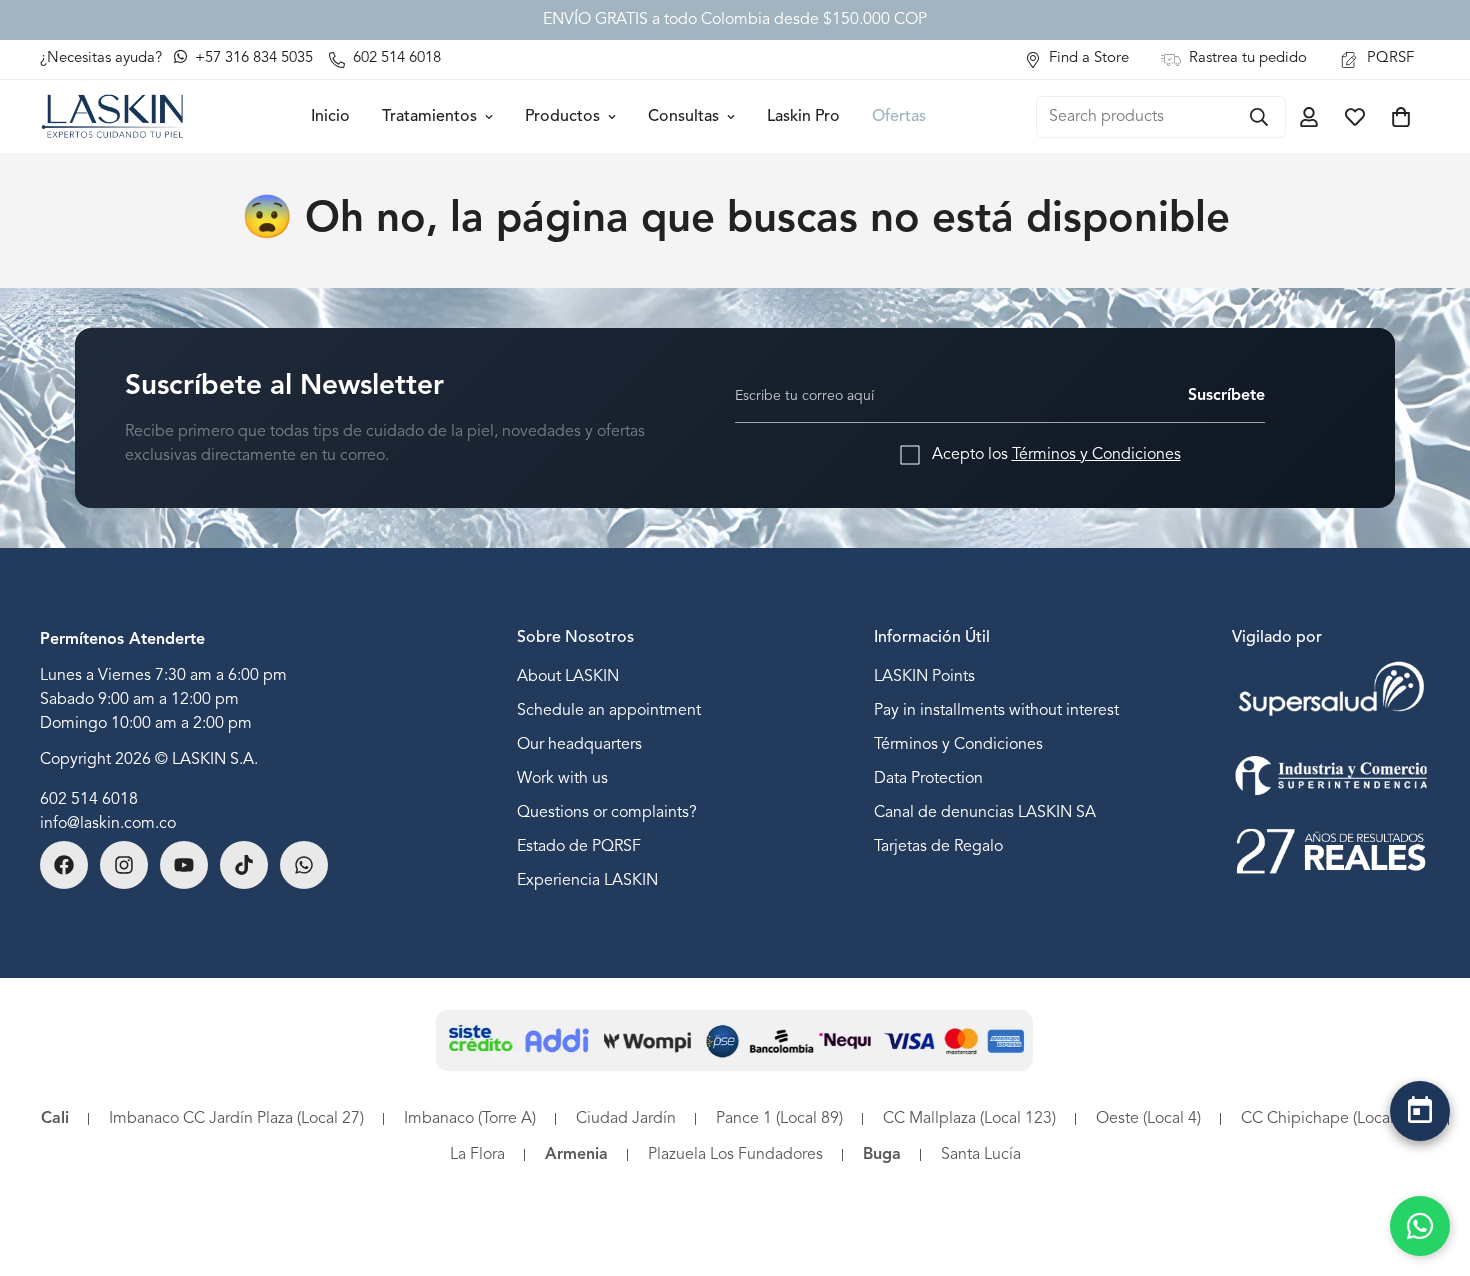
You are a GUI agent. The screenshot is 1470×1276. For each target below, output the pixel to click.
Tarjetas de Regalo (938, 847)
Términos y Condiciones (1096, 455)
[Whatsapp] (304, 865)
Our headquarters (579, 745)
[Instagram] (124, 865)
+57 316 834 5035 (252, 58)
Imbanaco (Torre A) (470, 1119)
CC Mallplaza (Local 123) (969, 1119)
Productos (562, 117)
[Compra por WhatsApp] (1420, 1226)
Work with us (562, 779)
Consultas (683, 117)
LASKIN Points (924, 677)
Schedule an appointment (609, 711)
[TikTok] (244, 865)
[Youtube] (184, 865)
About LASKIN (568, 677)
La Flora (477, 1155)
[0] (1401, 117)
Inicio (330, 117)
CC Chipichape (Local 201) (1335, 1119)
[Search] (1259, 117)
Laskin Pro (803, 117)
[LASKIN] (112, 116)
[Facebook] (64, 865)
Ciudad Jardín (626, 1119)
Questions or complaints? (607, 813)
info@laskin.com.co (108, 824)
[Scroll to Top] (1420, 1163)
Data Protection (928, 779)
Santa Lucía (981, 1155)
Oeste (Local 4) (1148, 1119)
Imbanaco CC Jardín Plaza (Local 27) (236, 1119)
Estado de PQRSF (579, 847)
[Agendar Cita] (1420, 1111)
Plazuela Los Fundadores (735, 1155)
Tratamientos (429, 117)
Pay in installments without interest (996, 711)
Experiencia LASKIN (587, 881)
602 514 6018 (89, 800)
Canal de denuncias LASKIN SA (985, 813)
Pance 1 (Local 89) (779, 1119)
